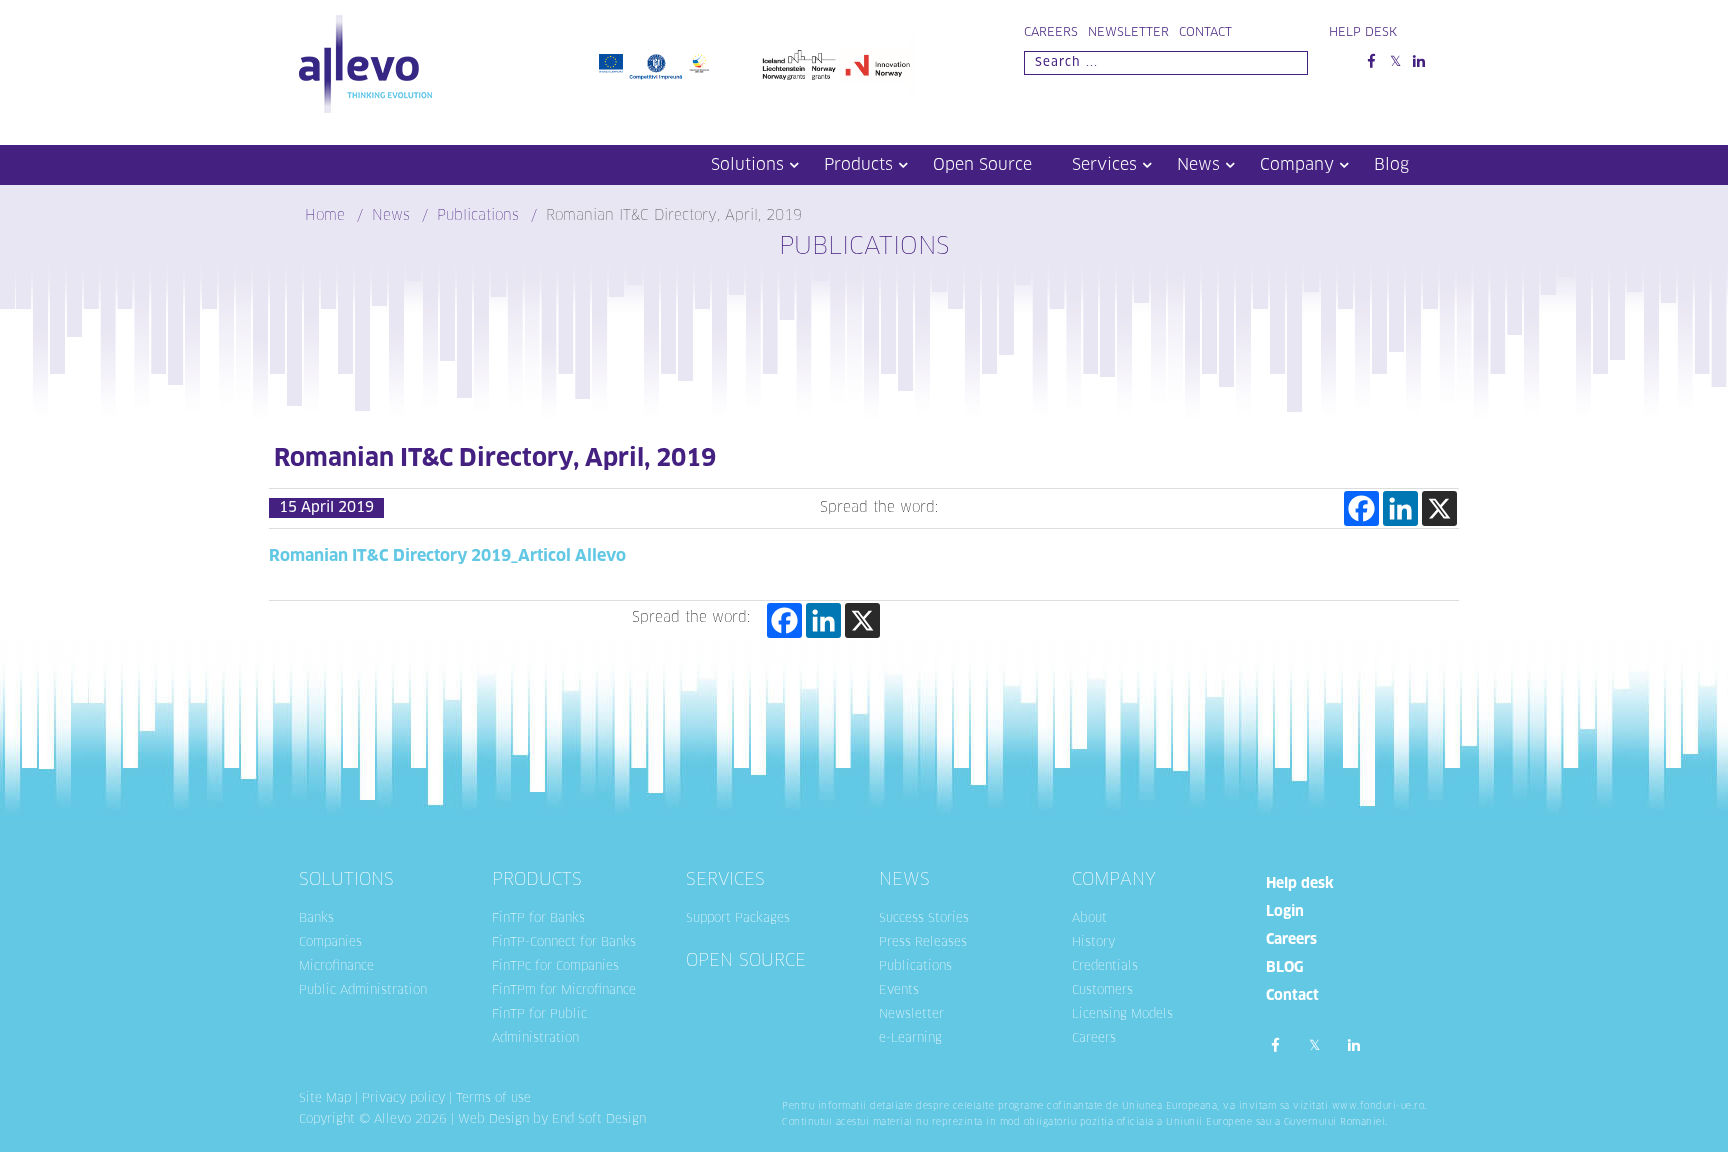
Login (1285, 912)
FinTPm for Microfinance (564, 991)
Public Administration (363, 991)
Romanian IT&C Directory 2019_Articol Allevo (447, 556)
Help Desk (1363, 33)
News (1198, 165)
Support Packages (738, 919)
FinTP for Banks (538, 919)
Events (899, 991)
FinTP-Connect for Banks (564, 943)
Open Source (982, 165)
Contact (1205, 33)
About (1089, 919)
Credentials (1105, 967)
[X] (1439, 508)
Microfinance (336, 967)
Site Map (325, 1099)
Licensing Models (1122, 1015)
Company (1297, 165)
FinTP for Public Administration (539, 1027)
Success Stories (924, 919)
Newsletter (1128, 33)
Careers (1051, 33)
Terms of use (493, 1099)
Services (1104, 165)
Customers (1102, 991)
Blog (1391, 165)
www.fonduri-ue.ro (1378, 1106)
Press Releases (923, 943)
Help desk (1300, 884)
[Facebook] (1361, 508)
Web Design (493, 1120)
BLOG (1284, 968)
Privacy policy (403, 1099)
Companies (330, 943)
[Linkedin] (1400, 508)
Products (858, 165)
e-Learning (910, 1039)
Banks (316, 919)
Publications (915, 967)
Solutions (747, 165)
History (1093, 943)
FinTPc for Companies (555, 967)
